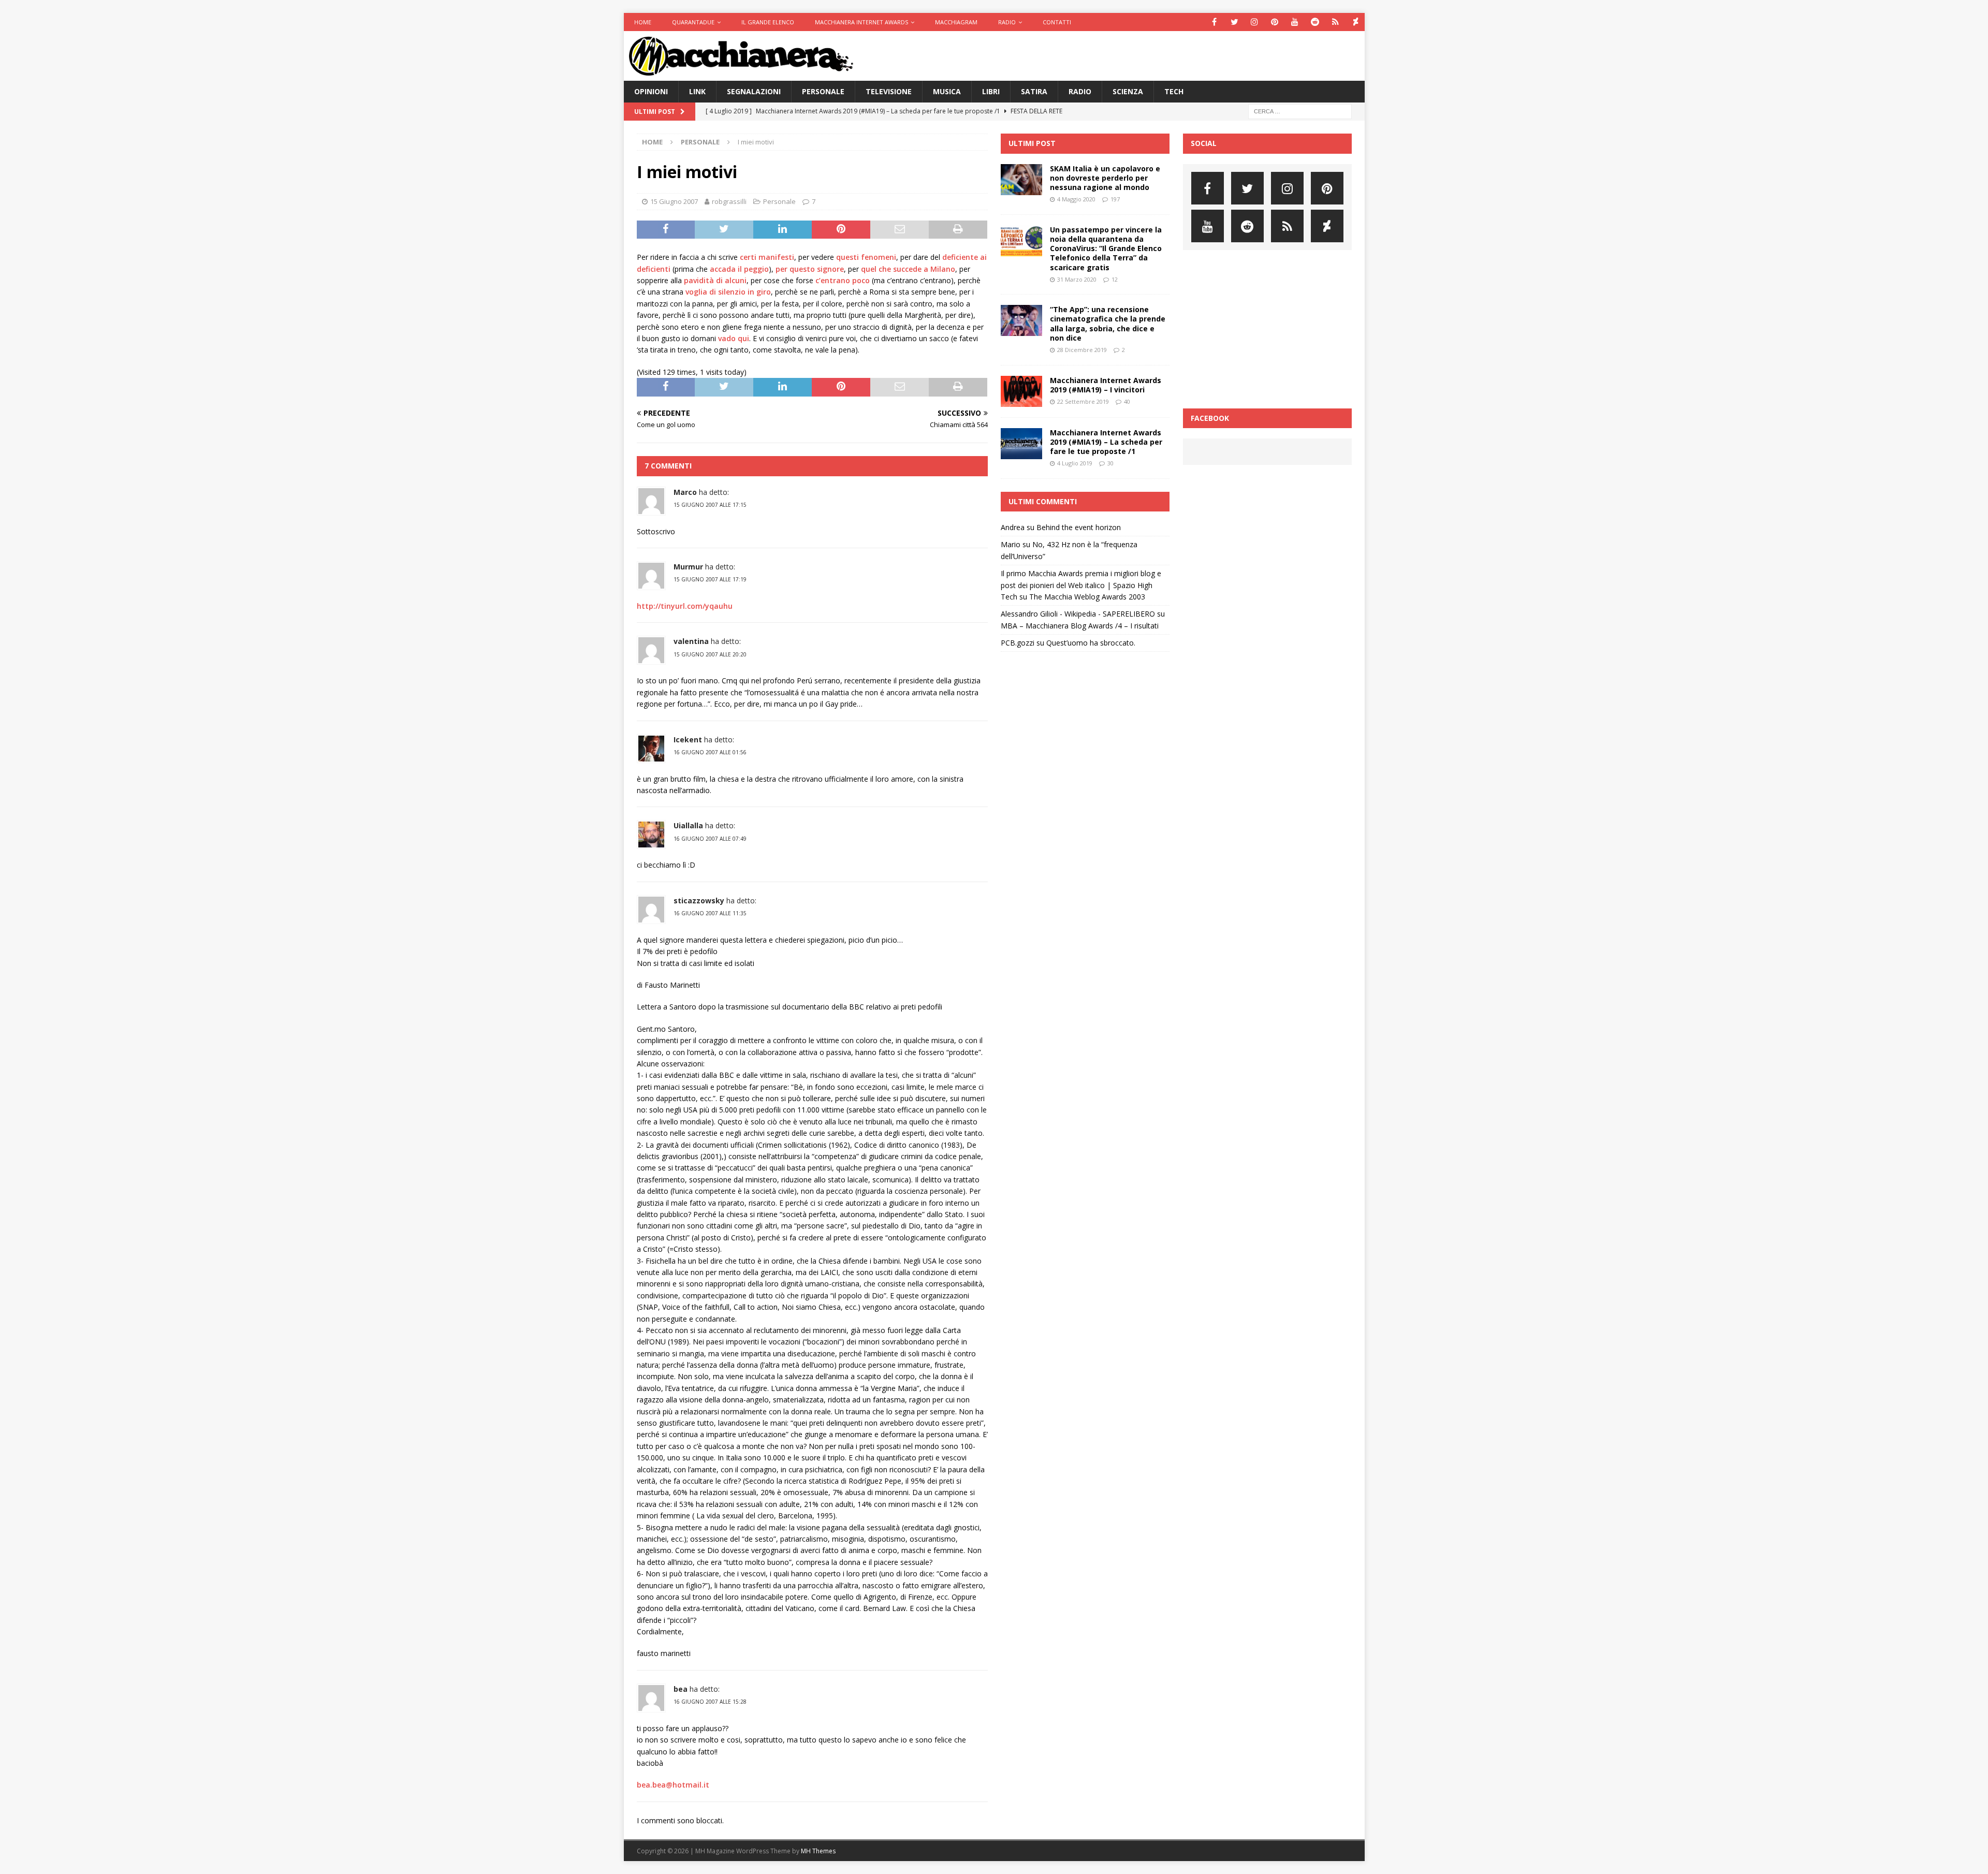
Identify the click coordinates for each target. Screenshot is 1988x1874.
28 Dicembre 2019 (1082, 350)
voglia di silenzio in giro (728, 292)
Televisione (889, 91)
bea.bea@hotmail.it (673, 1785)
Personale (823, 91)
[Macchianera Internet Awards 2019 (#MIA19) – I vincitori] (1021, 391)
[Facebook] (1214, 22)
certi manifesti (767, 257)
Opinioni (651, 91)
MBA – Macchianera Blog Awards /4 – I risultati (1080, 626)
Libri (991, 91)
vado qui (734, 338)
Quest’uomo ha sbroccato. (1091, 643)
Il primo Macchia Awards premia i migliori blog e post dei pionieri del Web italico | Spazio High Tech (1081, 585)
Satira (1034, 91)
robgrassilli (729, 201)
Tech (1174, 91)
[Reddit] (1315, 22)
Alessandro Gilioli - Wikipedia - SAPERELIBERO (1078, 614)
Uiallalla (688, 825)
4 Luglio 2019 (1075, 463)
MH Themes (818, 1851)
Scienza (1128, 91)
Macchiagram (956, 22)
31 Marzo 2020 (1077, 279)
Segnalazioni (754, 91)
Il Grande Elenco (768, 22)
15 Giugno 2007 (674, 201)
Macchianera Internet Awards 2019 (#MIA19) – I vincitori (1106, 385)
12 (1115, 279)
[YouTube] (1295, 22)
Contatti (1057, 22)
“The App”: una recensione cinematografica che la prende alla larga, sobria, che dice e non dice (1108, 324)
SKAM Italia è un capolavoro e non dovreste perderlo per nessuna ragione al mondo (1105, 178)
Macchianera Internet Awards (861, 22)
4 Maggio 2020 (1076, 199)
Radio (1007, 22)
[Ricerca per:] (1300, 111)
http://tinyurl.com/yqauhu (685, 606)
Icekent (688, 740)
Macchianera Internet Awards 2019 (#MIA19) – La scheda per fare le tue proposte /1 (1106, 442)
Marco (685, 492)
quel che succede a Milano (908, 269)
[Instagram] (1255, 22)
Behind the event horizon (1079, 527)
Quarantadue (693, 22)
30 (1110, 463)
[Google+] (1335, 22)
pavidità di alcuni (715, 280)
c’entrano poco (843, 280)
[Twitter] (1234, 22)
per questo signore (810, 269)
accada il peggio (739, 269)
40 (1127, 401)
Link (697, 91)
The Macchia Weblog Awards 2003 (1087, 597)
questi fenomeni (866, 257)
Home (643, 22)
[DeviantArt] (1356, 22)
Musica (947, 91)
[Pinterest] (1275, 22)
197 (1115, 199)
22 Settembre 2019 (1083, 401)
